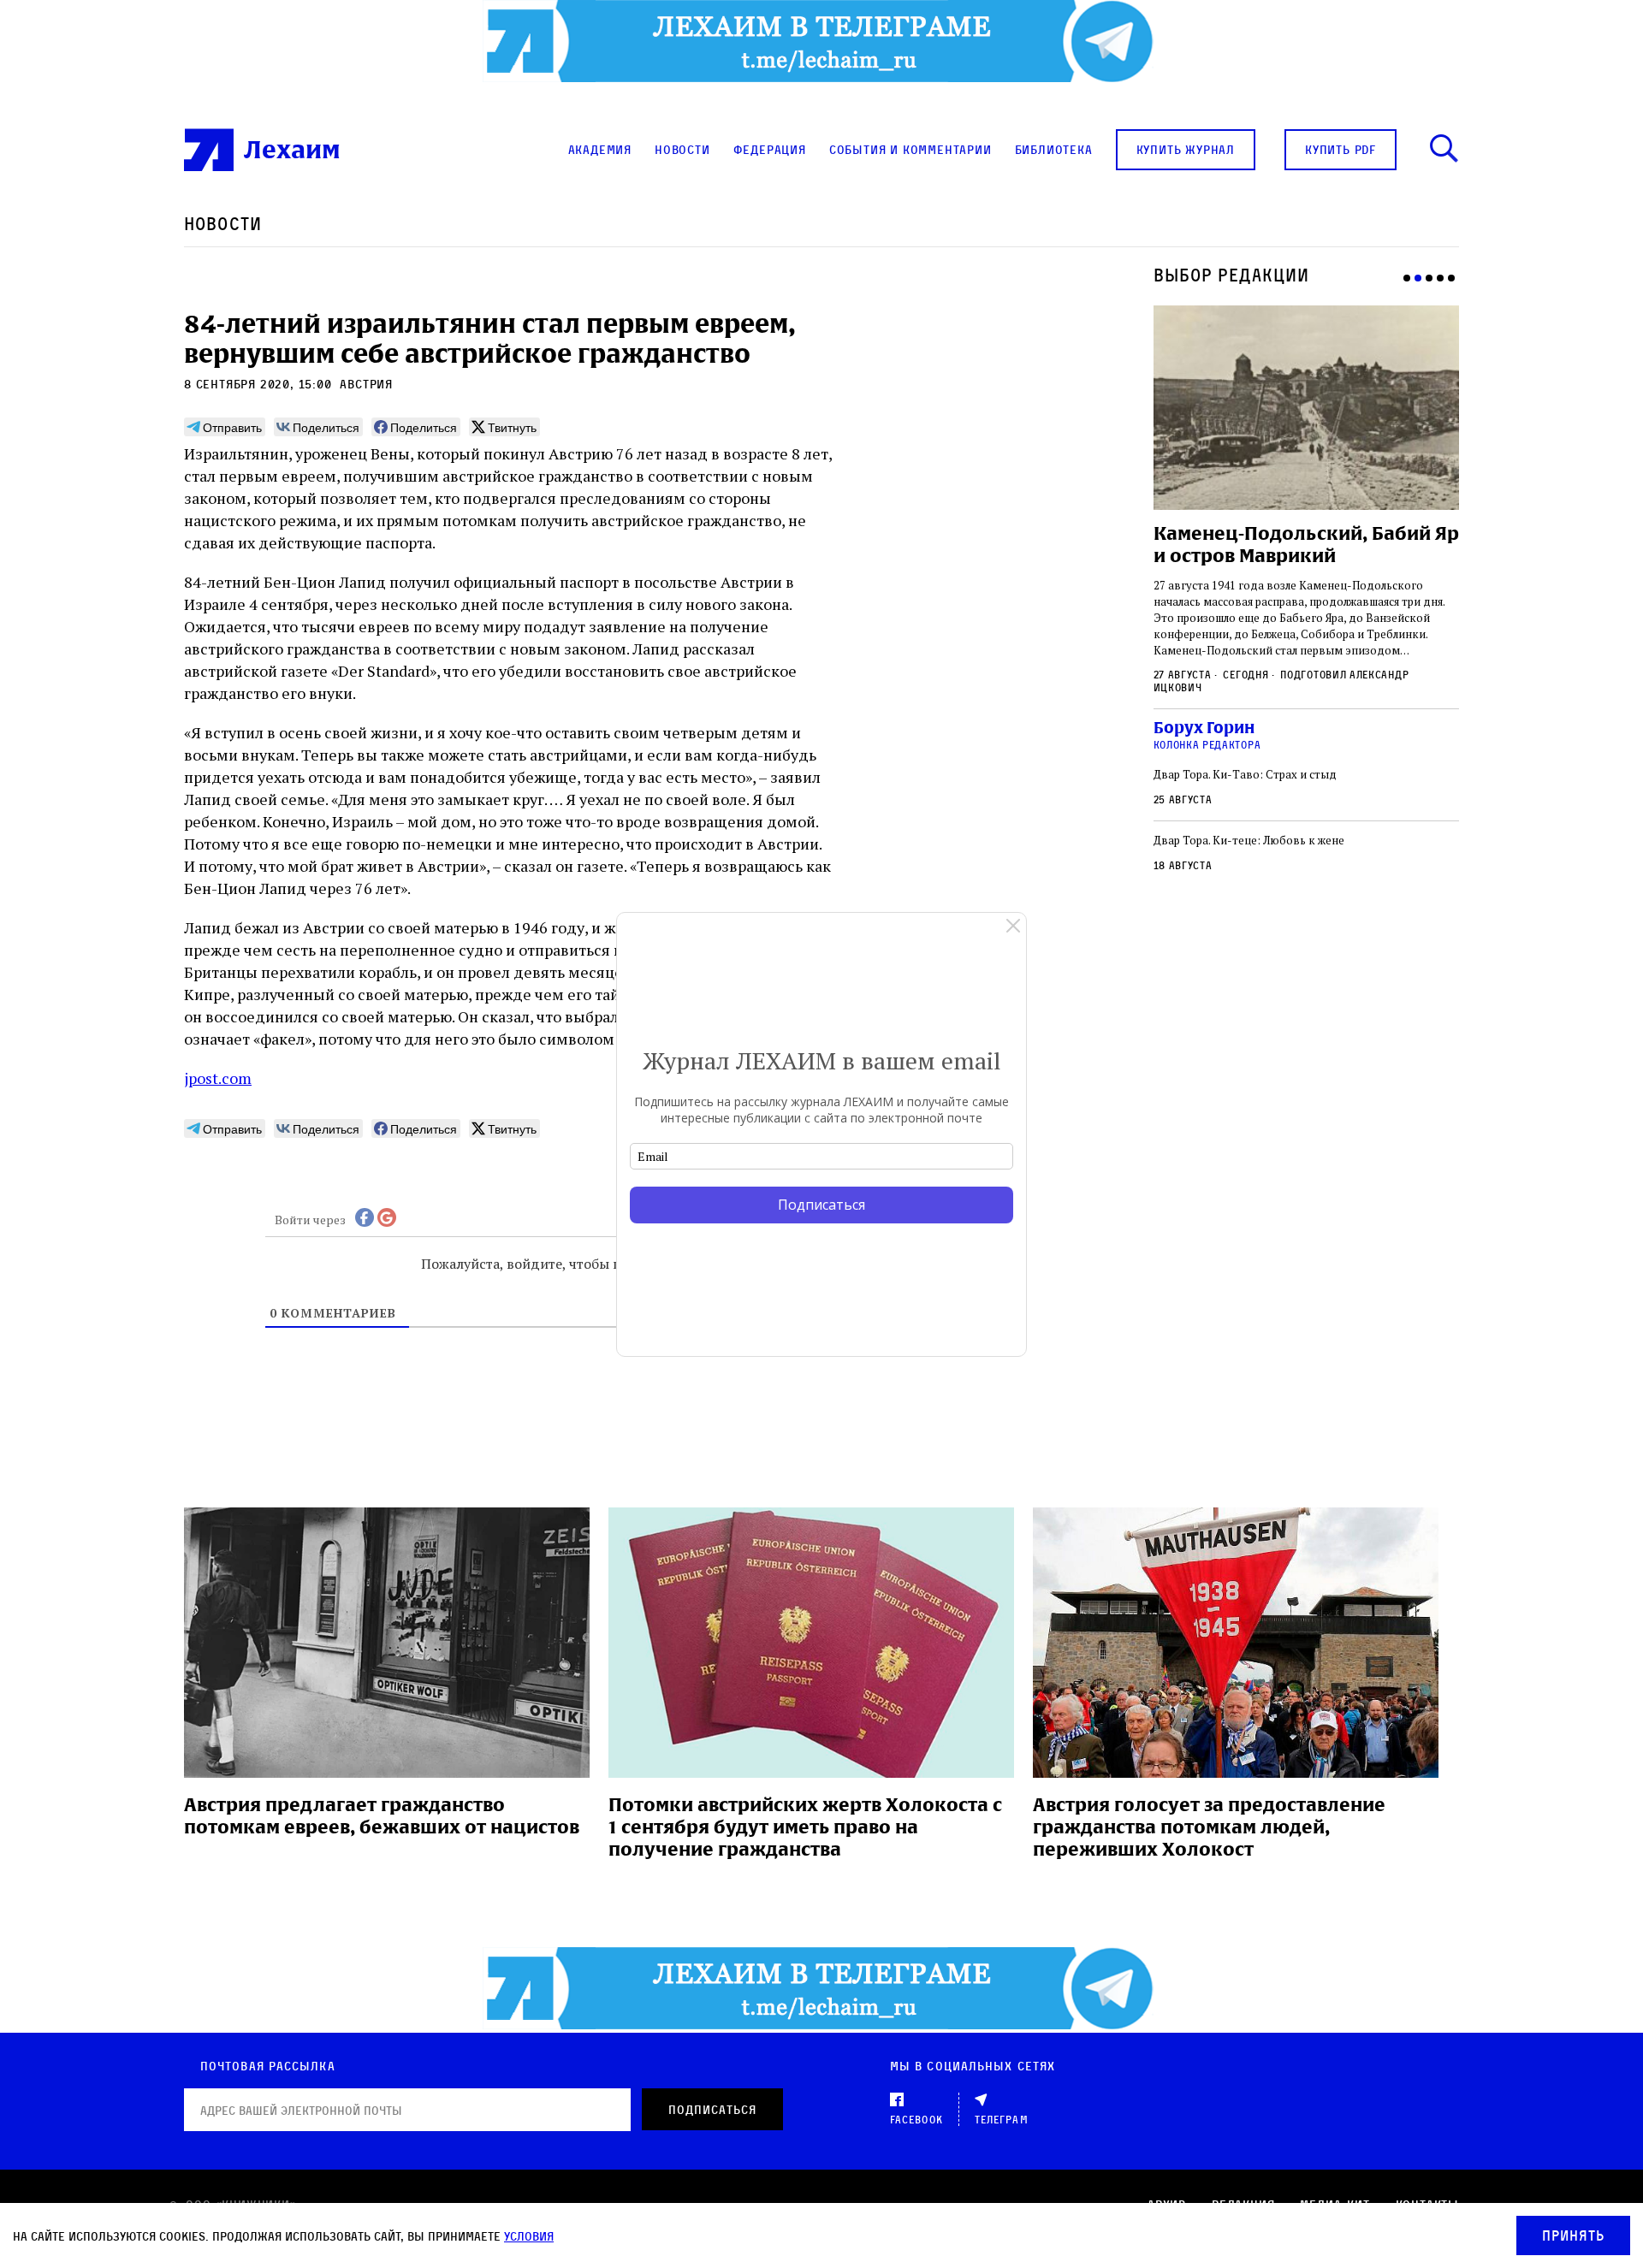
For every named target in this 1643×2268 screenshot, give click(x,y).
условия (529, 2236)
